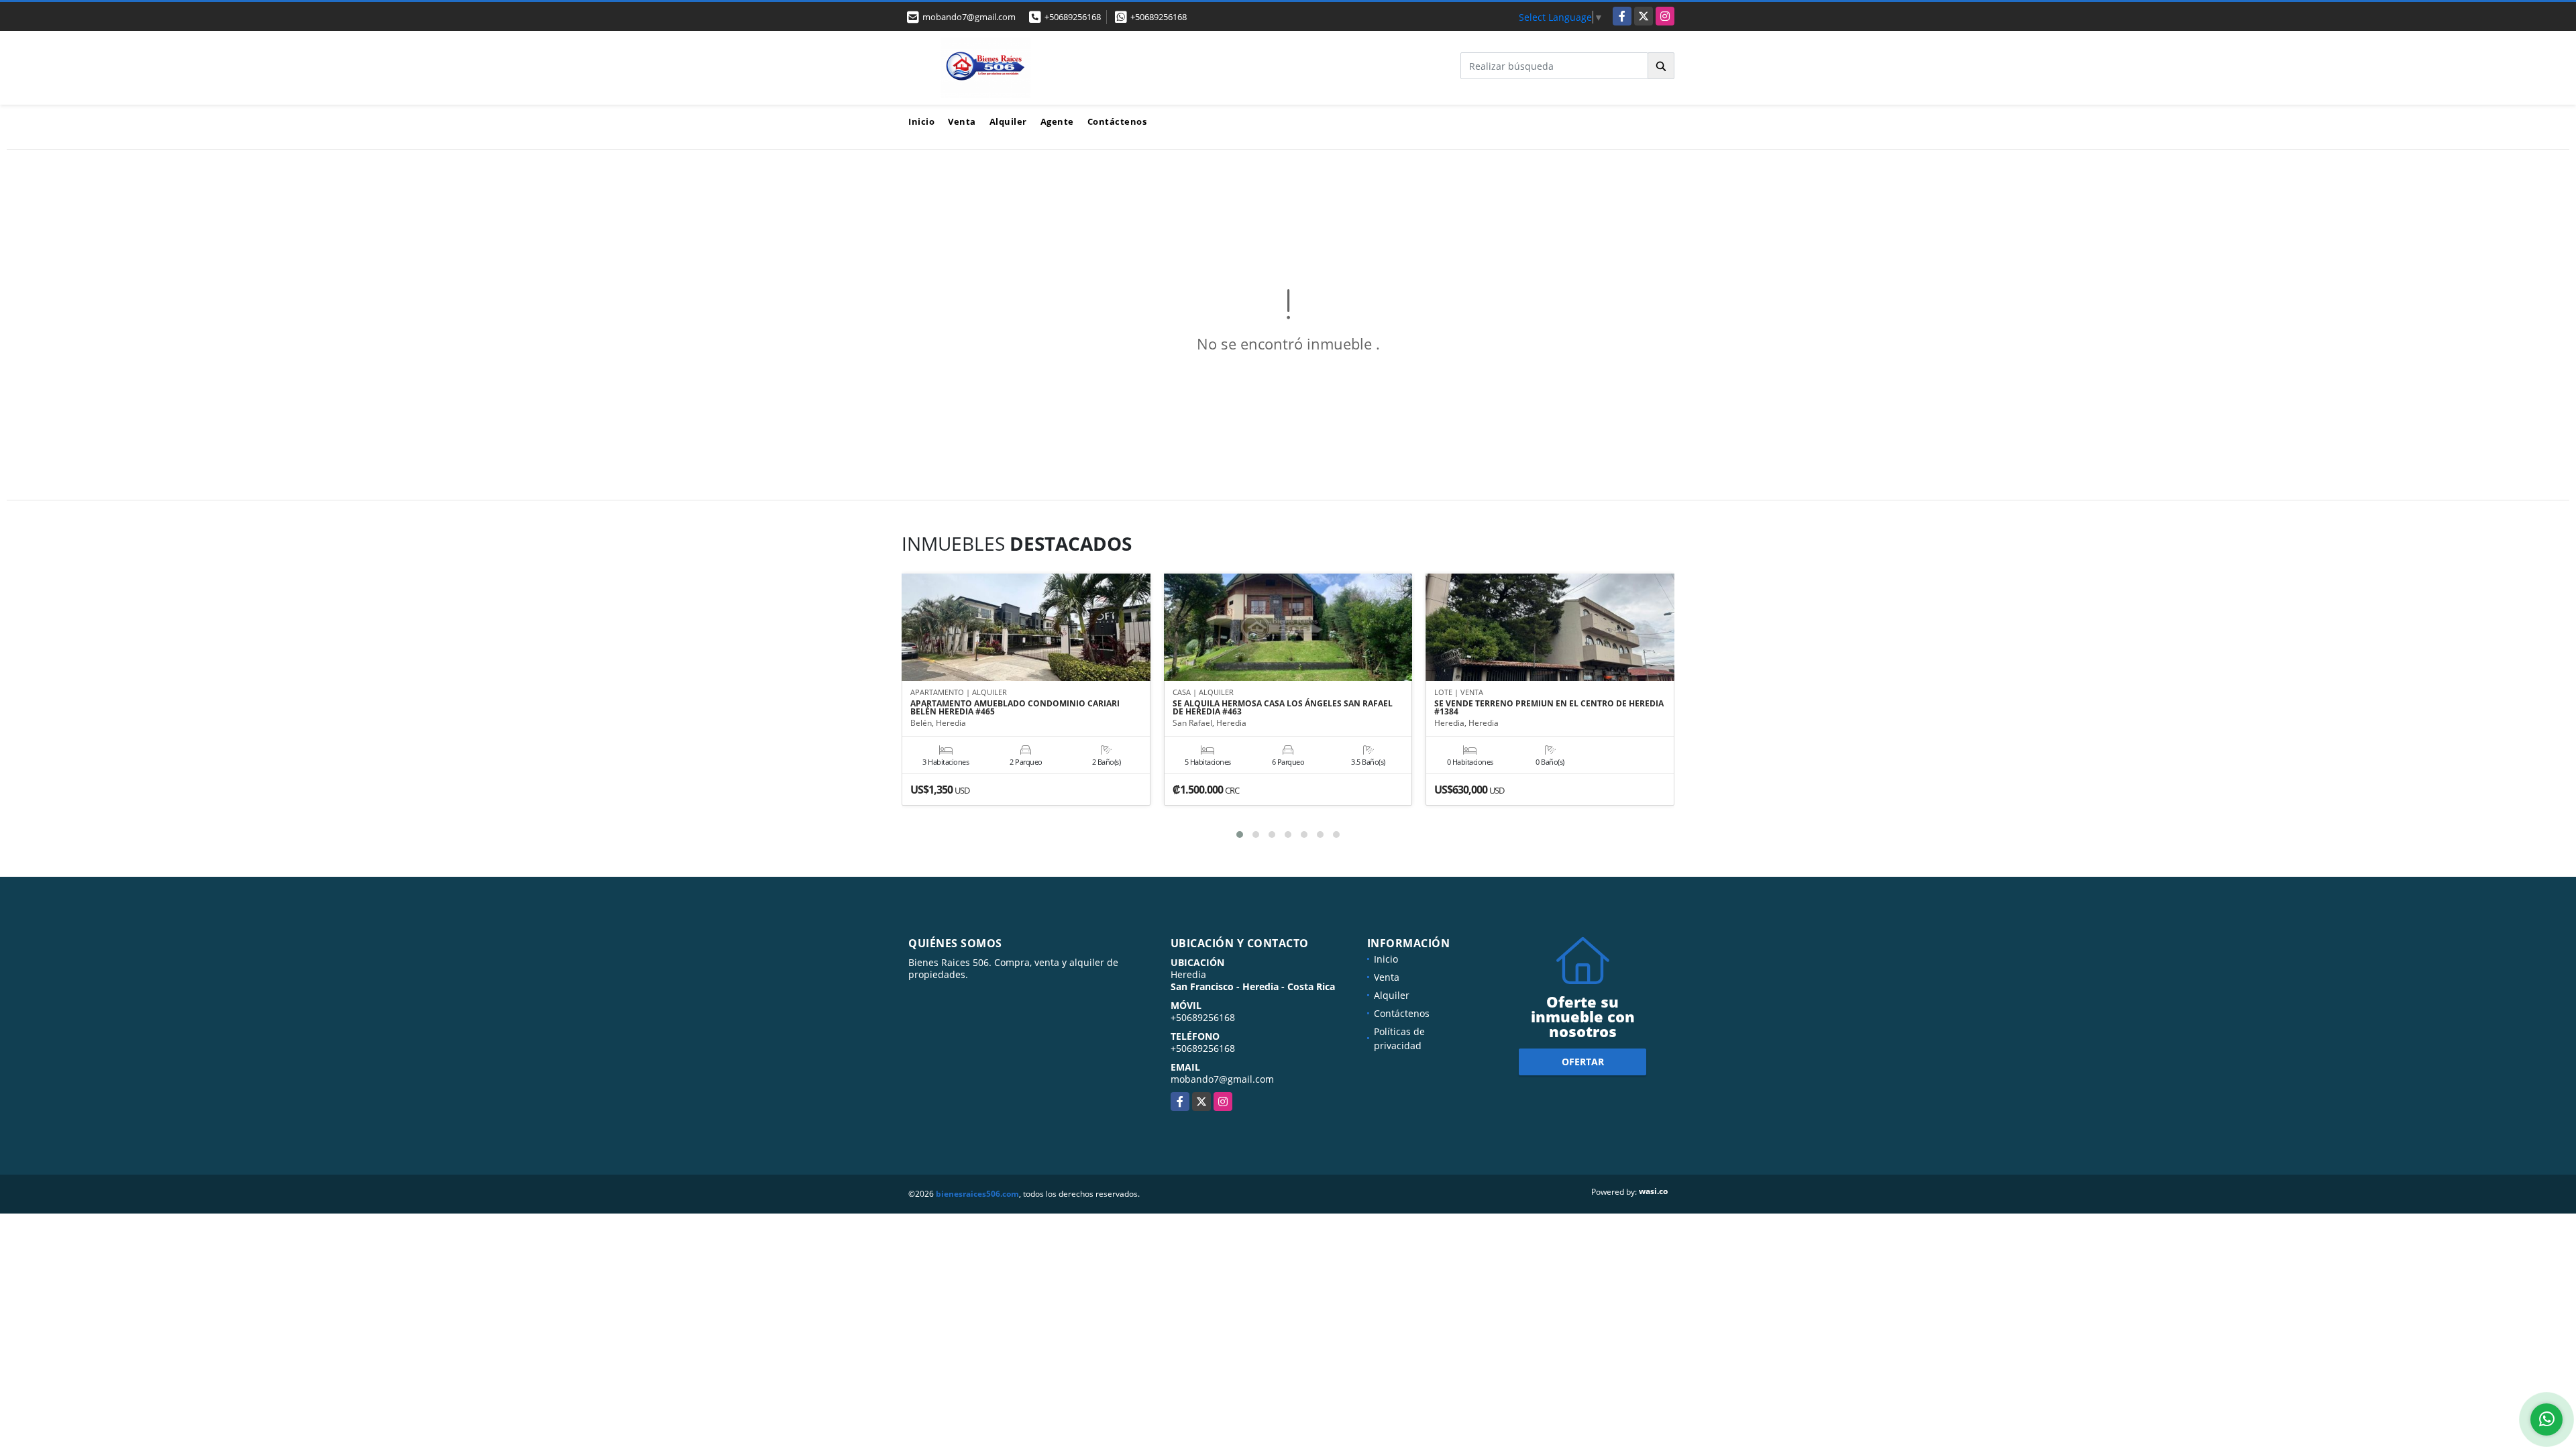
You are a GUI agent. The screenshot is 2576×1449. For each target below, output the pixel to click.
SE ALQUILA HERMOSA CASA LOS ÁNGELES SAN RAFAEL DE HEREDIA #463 (1283, 708)
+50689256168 (1073, 17)
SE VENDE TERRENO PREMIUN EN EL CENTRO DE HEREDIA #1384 (1549, 708)
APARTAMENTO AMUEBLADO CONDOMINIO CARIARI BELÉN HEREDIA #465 (1015, 708)
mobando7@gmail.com (1222, 1079)
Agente (1057, 121)
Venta (962, 121)
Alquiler (1008, 121)
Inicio (921, 121)
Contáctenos (1117, 121)
